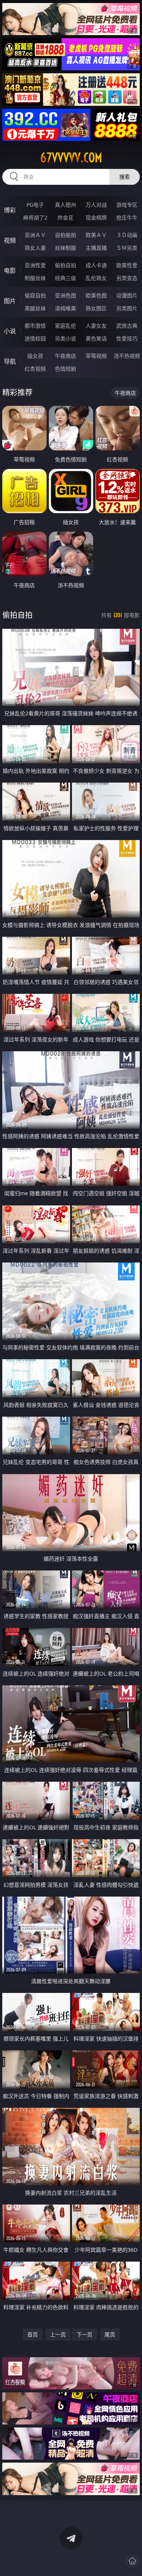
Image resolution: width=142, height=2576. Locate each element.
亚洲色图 (66, 295)
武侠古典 (127, 326)
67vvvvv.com (71, 158)
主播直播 (96, 248)
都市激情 (35, 326)
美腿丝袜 (35, 308)
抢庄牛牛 (127, 217)
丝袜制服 (66, 248)
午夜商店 (66, 356)
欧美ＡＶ (96, 235)
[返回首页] (132, 2561)
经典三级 (66, 278)
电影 (10, 271)
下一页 (84, 2334)
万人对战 (96, 205)
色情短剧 (66, 369)
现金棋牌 (96, 217)
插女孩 (35, 356)
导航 (10, 361)
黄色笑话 (96, 338)
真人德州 (66, 205)
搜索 (125, 177)
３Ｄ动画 (127, 235)
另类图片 (127, 308)
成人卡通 (96, 265)
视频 (10, 240)
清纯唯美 (66, 308)
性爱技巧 (127, 338)
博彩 (10, 210)
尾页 (110, 2334)
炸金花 (66, 217)
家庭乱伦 (66, 326)
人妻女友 (96, 326)
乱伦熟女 (96, 278)
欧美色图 (96, 295)
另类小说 (66, 338)
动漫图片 (127, 295)
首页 (33, 2334)
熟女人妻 (35, 248)
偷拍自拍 (66, 265)
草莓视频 (96, 356)
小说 (10, 331)
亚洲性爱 (35, 265)
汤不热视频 (127, 356)
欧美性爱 (127, 265)
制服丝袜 (35, 278)
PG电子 (35, 205)
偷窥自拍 (35, 295)
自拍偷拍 (66, 235)
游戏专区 (127, 205)
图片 (10, 301)
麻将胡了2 (35, 217)
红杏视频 (35, 369)
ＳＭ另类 (127, 248)
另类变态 (127, 278)
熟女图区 (96, 308)
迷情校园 (35, 338)
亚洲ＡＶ (35, 235)
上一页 (58, 2334)
